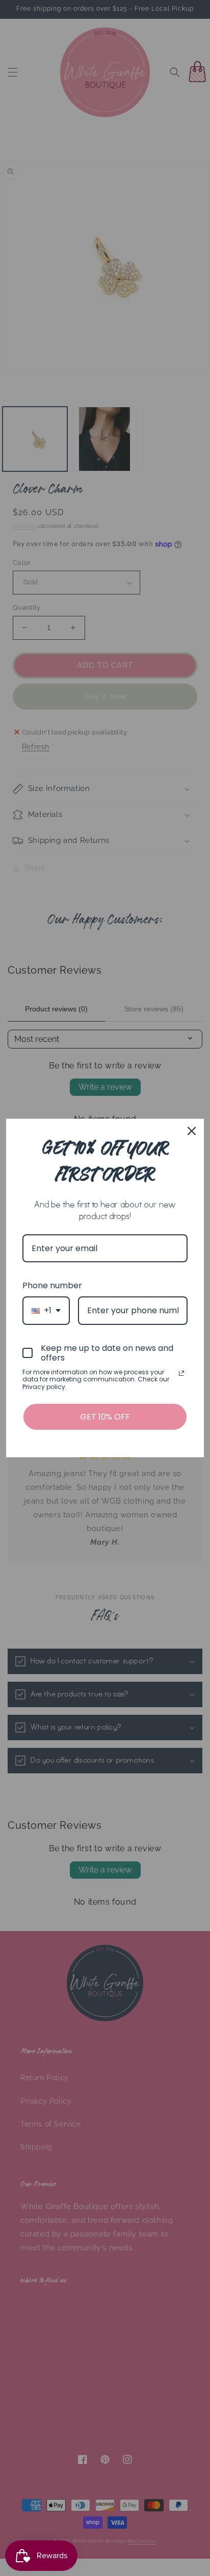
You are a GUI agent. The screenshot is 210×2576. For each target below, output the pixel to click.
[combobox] (46, 1310)
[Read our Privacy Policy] (181, 1373)
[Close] (192, 1131)
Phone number (52, 1285)
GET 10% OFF (105, 1417)
